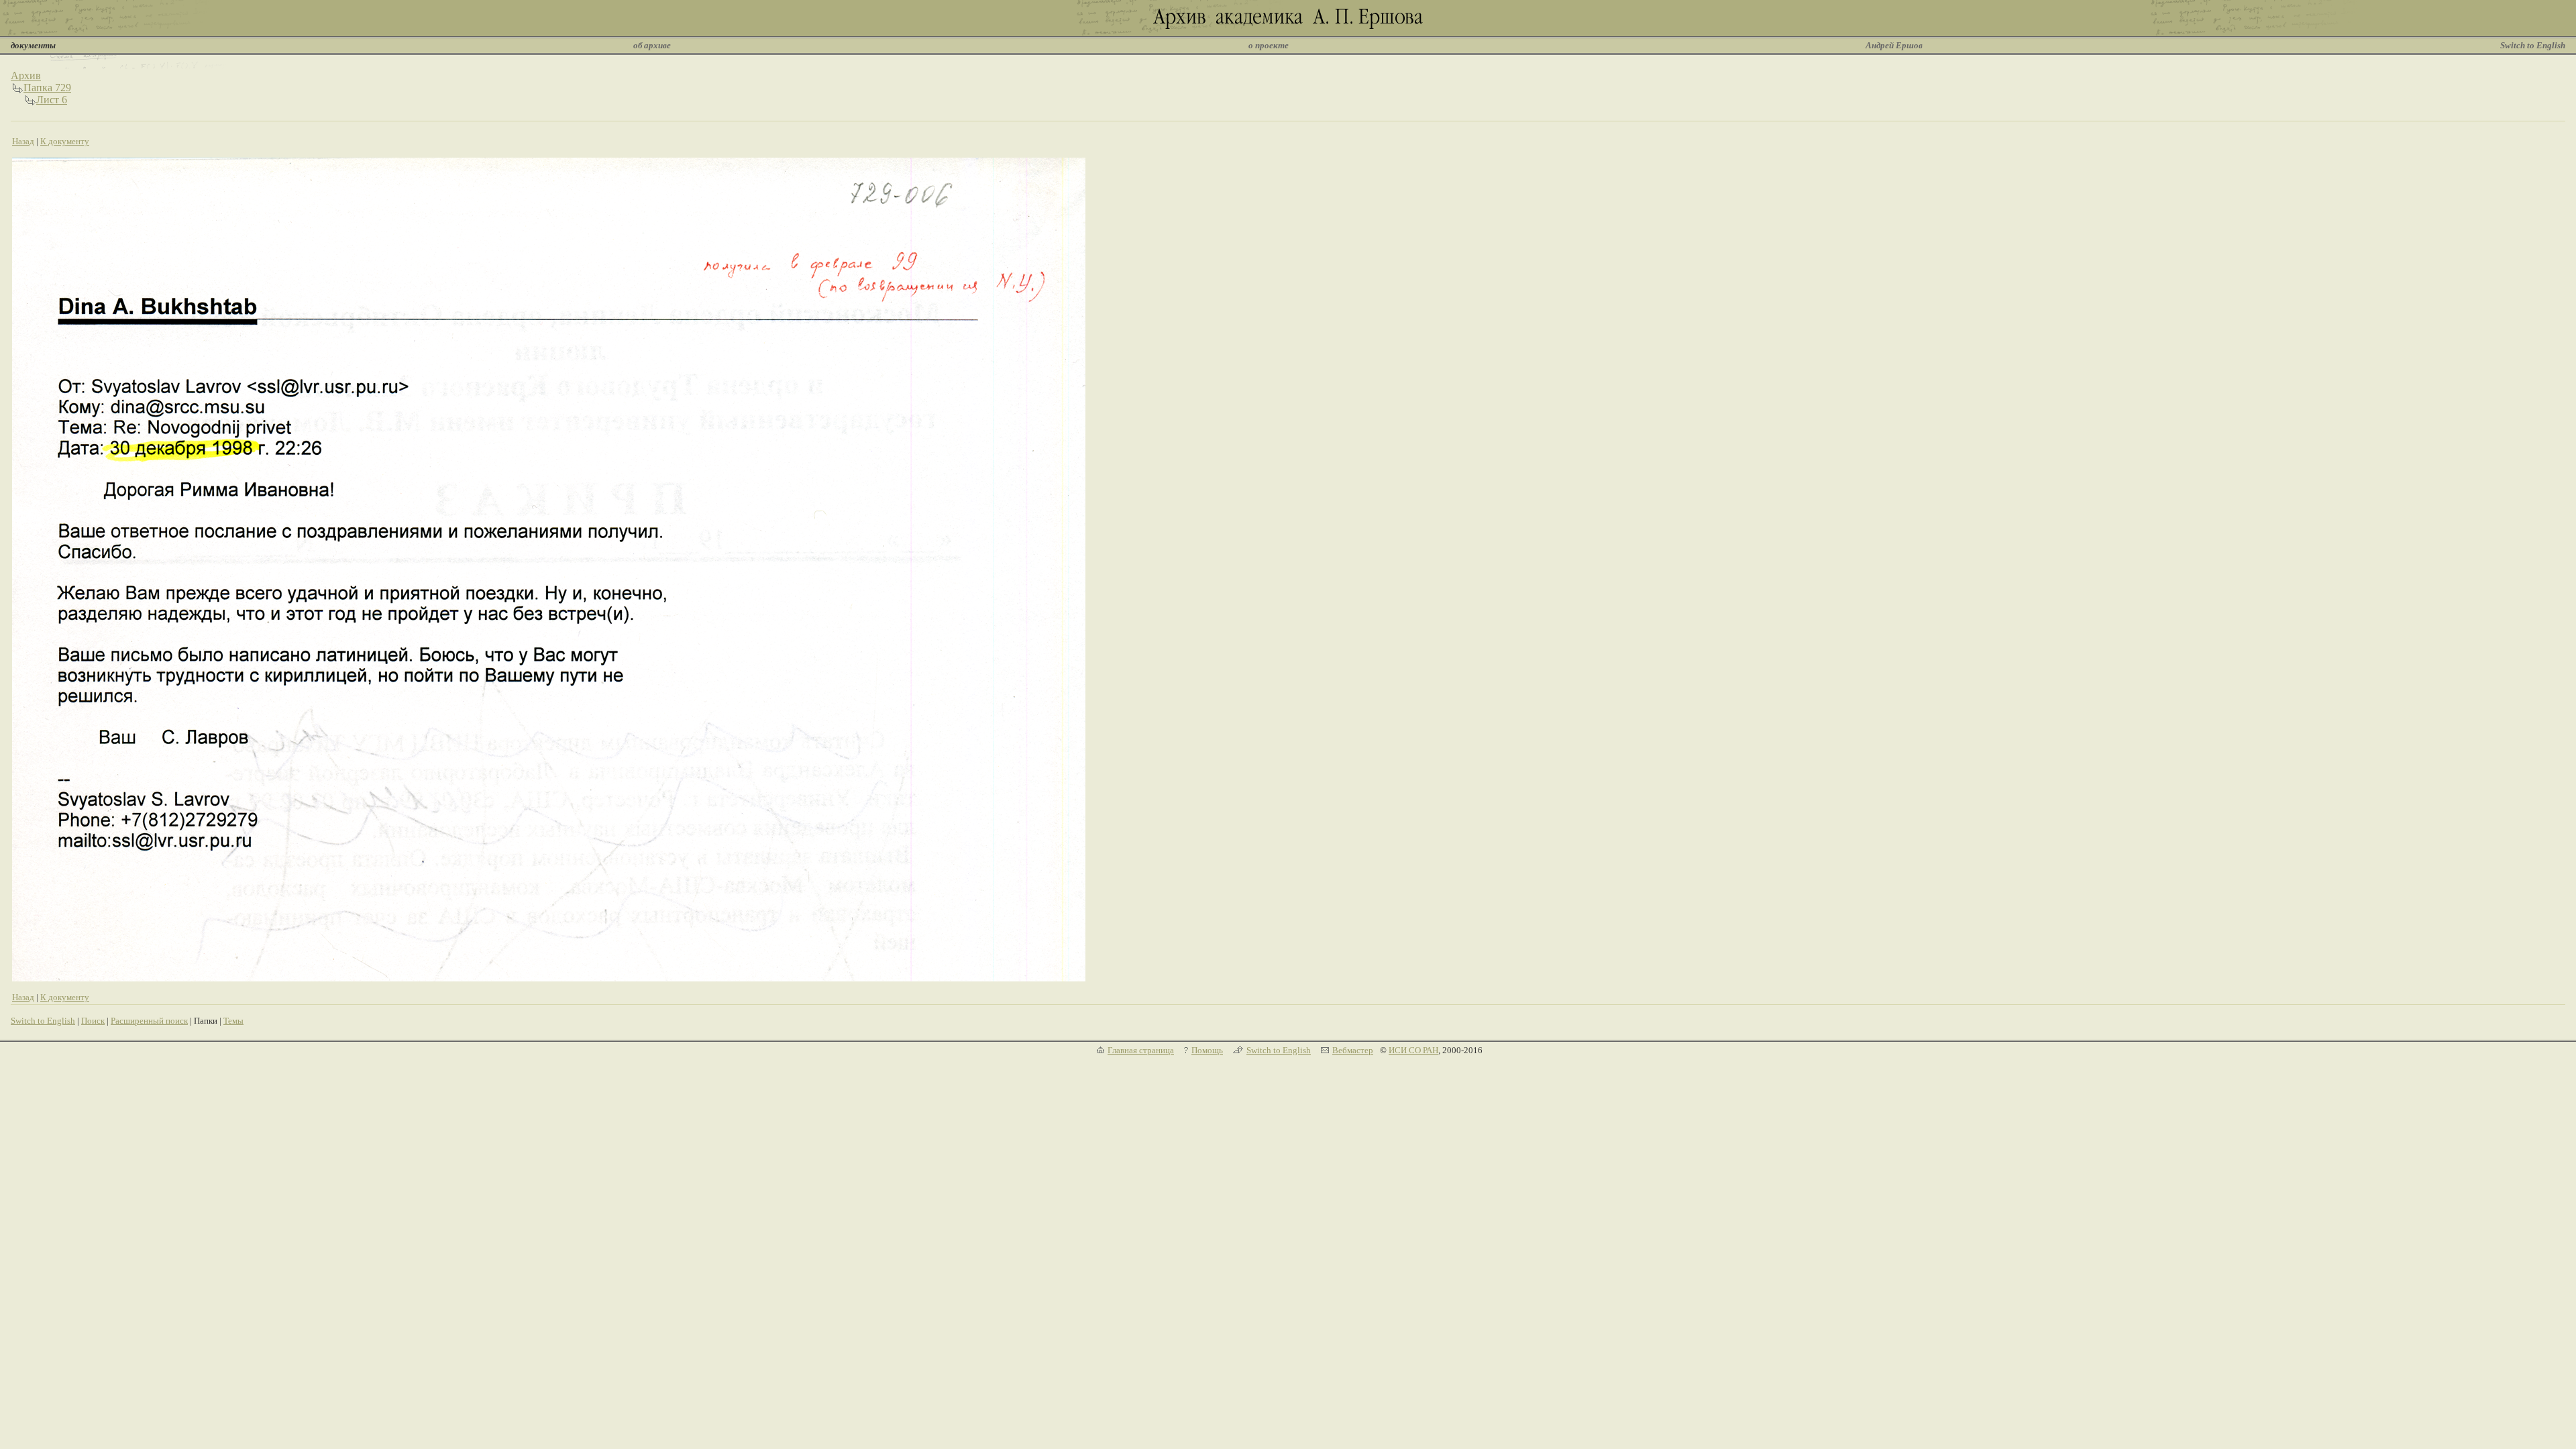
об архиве (652, 45)
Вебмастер (1353, 1050)
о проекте (1269, 45)
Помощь (1207, 1050)
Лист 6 (52, 100)
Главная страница (1141, 1050)
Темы (233, 1021)
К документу (65, 141)
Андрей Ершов (1894, 45)
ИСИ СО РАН (1413, 1050)
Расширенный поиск (149, 1021)
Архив (26, 75)
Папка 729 (47, 88)
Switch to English (2533, 45)
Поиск (93, 1021)
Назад (23, 141)
